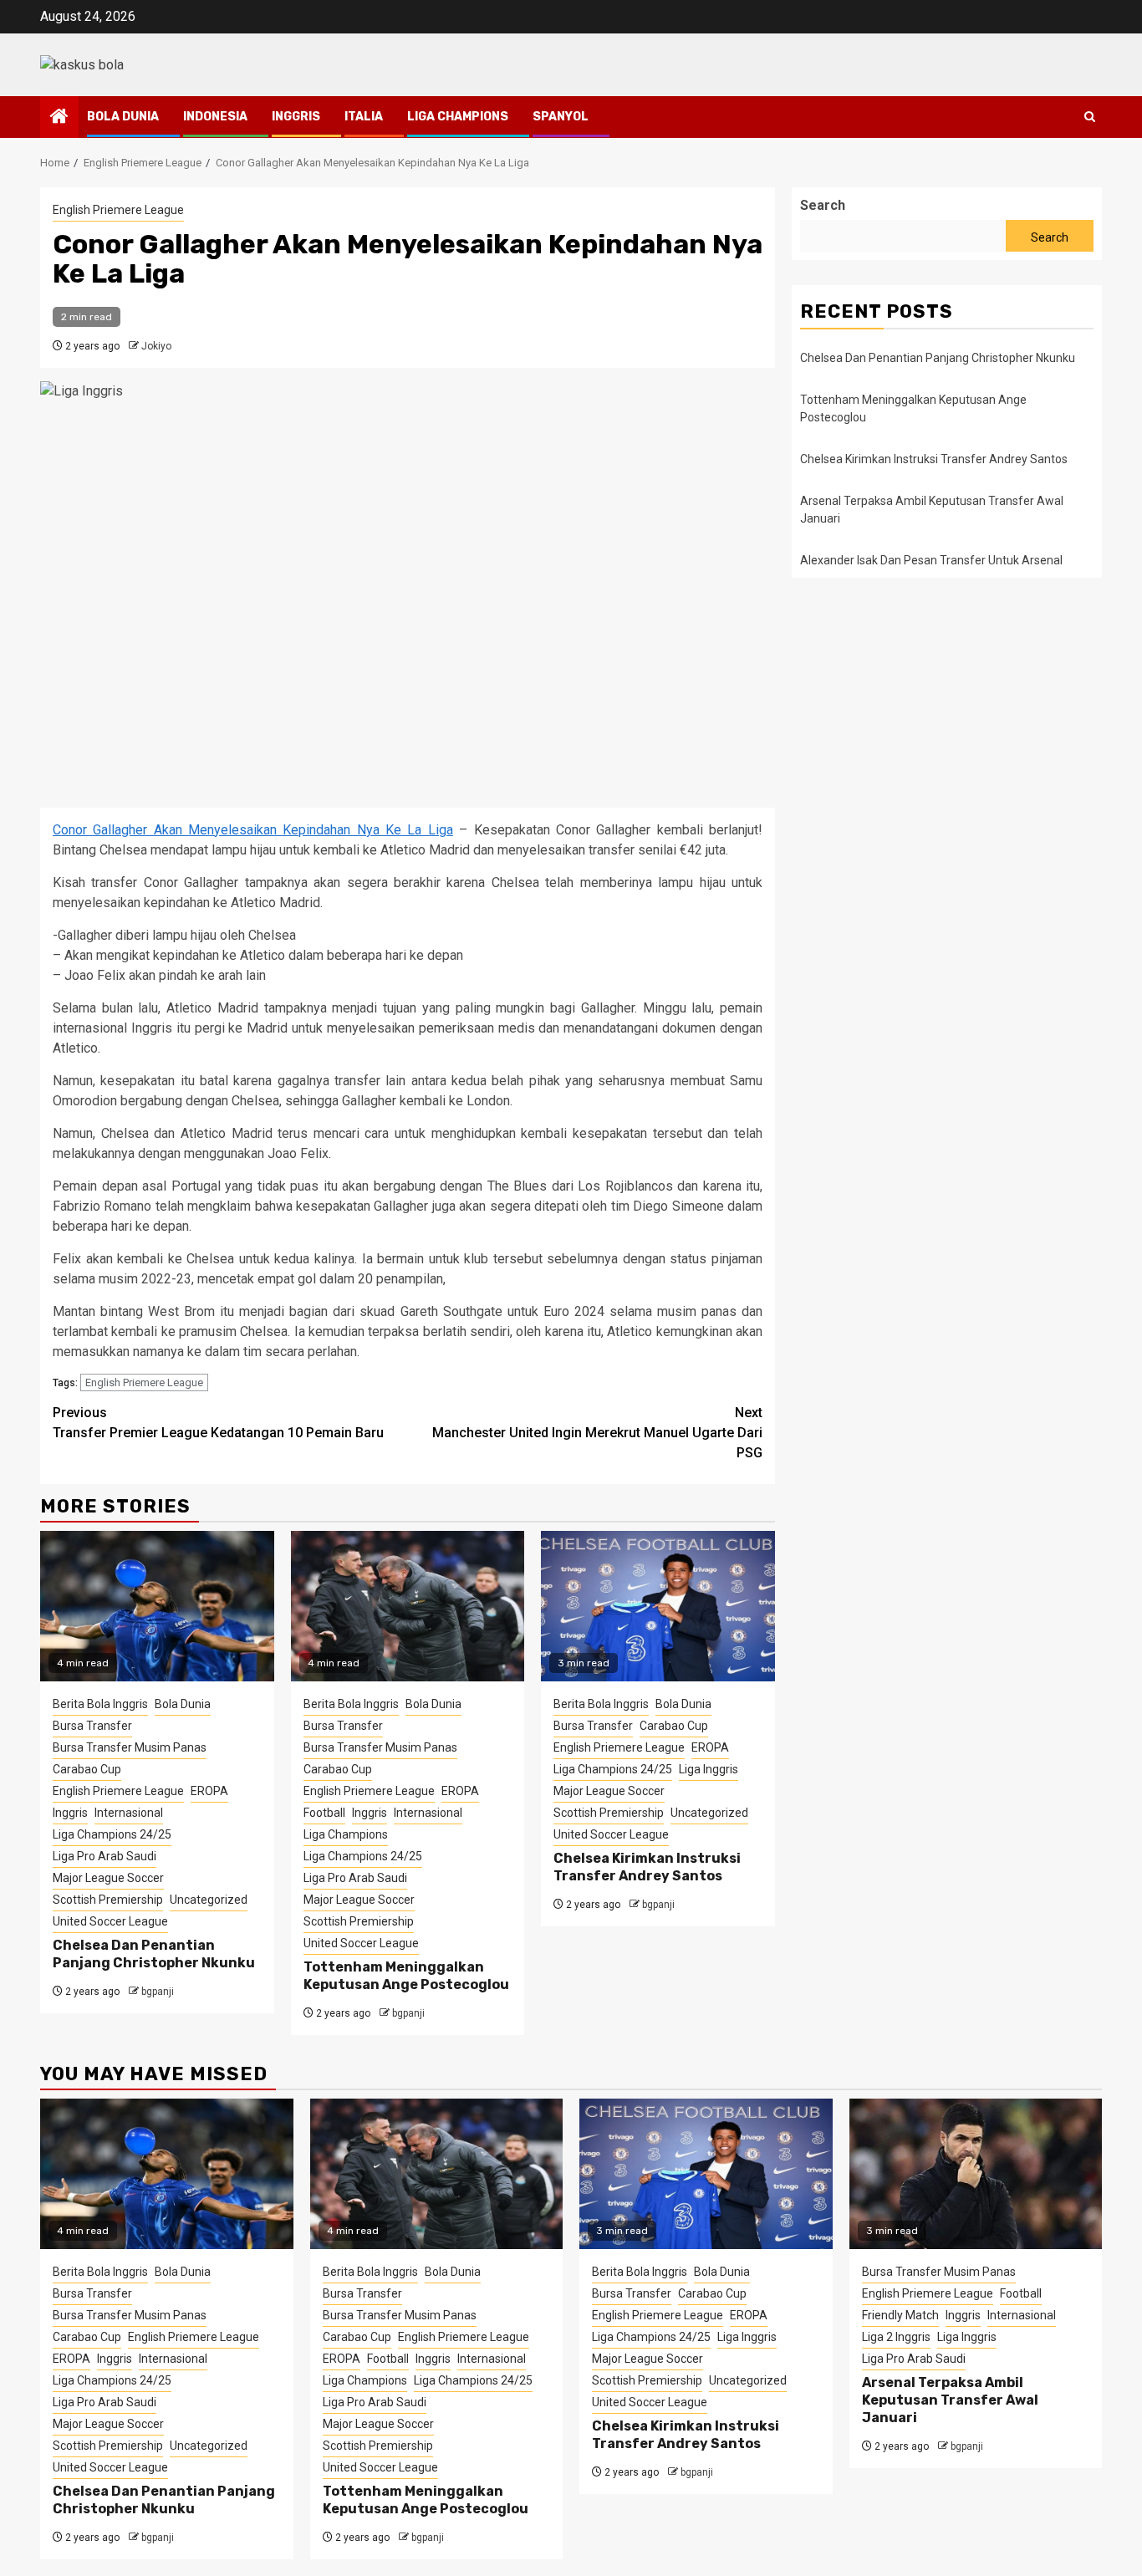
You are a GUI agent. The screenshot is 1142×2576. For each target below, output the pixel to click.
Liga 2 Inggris (896, 2337)
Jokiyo (156, 346)
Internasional (129, 1813)
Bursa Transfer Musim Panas (130, 1747)
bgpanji (158, 1992)
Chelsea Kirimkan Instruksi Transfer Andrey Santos (647, 1867)
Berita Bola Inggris (100, 1704)
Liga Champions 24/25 (112, 1834)
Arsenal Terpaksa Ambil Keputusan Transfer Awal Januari (950, 2400)
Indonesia (215, 117)
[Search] (1090, 117)
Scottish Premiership (108, 1900)
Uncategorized (209, 1900)
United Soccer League (110, 1921)
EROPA (209, 1791)
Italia (364, 117)
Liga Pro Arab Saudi (105, 1856)
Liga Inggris (709, 1769)
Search (823, 205)
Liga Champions (458, 117)
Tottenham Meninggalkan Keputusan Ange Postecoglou (406, 1976)
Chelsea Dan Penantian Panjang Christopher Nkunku (154, 1954)
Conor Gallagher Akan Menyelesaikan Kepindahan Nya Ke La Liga (253, 830)
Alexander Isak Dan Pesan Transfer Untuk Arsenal (931, 560)
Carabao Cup (87, 1769)
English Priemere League (118, 210)
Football (324, 1813)
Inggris (296, 117)
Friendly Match (900, 2315)
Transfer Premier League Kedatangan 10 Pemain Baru (218, 1423)
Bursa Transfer (92, 1726)
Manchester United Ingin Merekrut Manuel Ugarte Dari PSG (597, 1433)
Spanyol (561, 117)
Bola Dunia (123, 117)
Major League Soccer (108, 1878)
